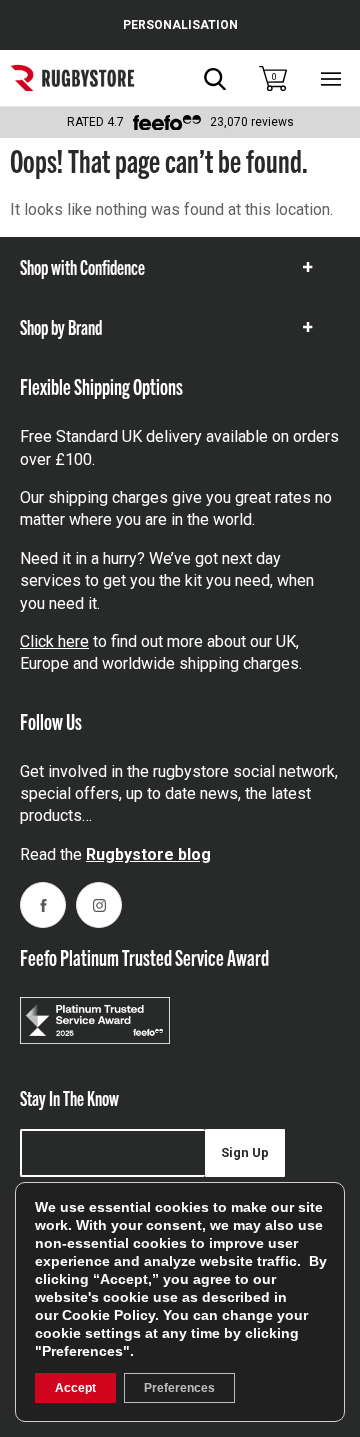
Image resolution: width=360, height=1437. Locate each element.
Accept (75, 1388)
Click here (54, 641)
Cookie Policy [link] (108, 1315)
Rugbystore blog (148, 854)
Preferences (179, 1388)
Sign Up (245, 1152)
